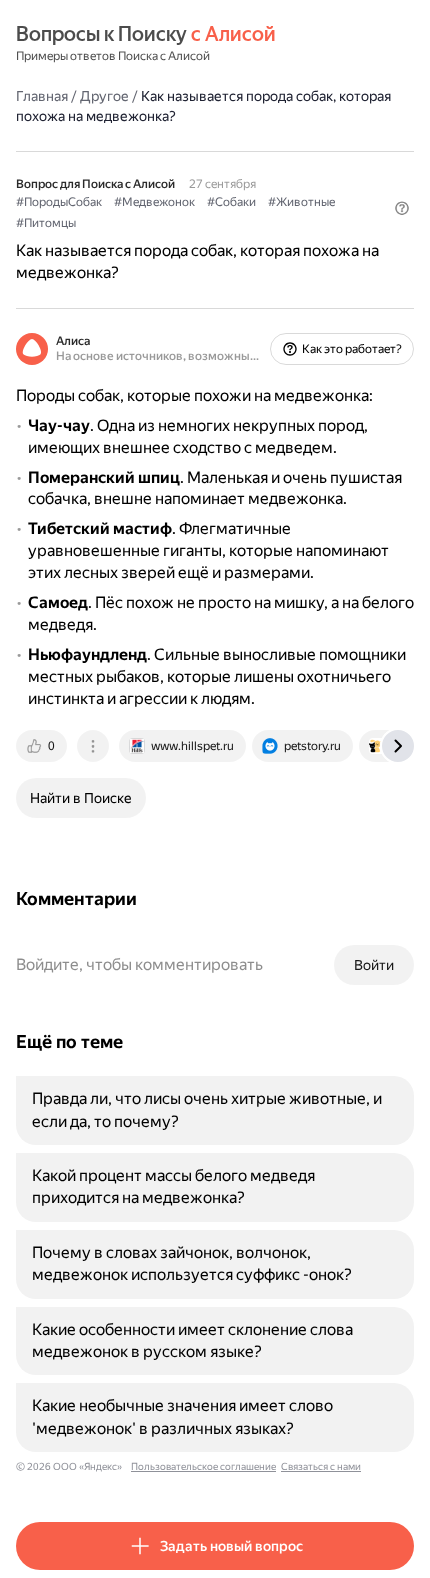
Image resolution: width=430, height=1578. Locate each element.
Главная (42, 96)
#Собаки (231, 202)
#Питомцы (46, 223)
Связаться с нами (321, 1466)
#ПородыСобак (59, 202)
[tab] (43, 746)
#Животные (301, 202)
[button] (402, 208)
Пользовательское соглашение (203, 1466)
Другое (104, 96)
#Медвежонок (154, 202)
